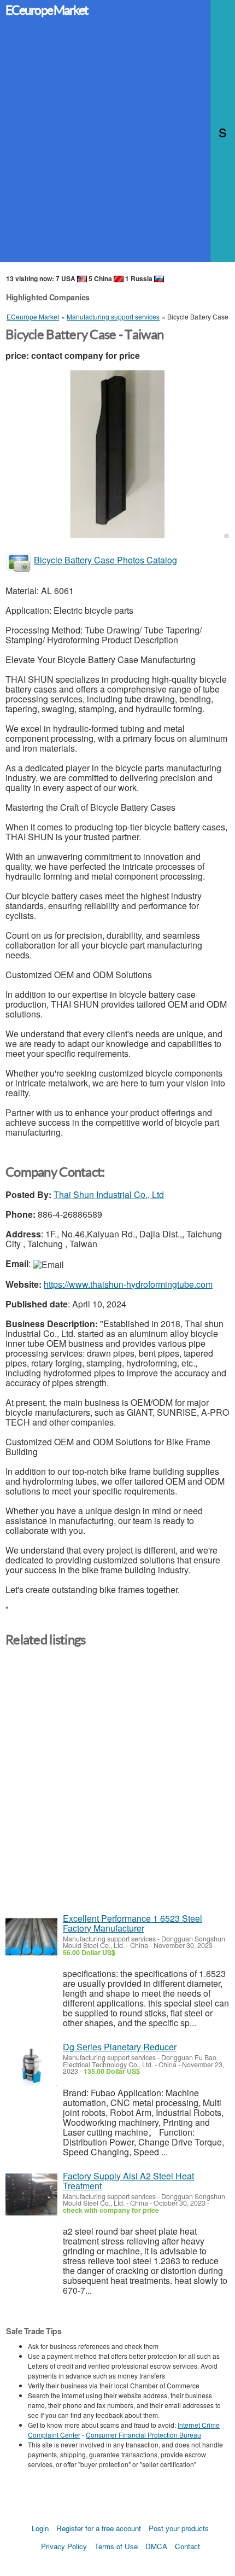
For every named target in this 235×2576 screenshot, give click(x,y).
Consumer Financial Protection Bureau (143, 2435)
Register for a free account (99, 2528)
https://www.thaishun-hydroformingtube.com (128, 1284)
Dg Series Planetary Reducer (120, 2047)
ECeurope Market (47, 10)
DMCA (156, 2546)
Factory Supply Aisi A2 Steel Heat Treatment (128, 2181)
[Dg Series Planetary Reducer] (31, 2065)
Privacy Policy (64, 2546)
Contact (187, 2546)
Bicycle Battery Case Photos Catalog (105, 560)
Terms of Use (116, 2546)
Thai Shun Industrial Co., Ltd (109, 1194)
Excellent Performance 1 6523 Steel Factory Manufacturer (133, 1923)
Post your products (179, 2528)
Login (40, 2528)
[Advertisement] (117, 144)
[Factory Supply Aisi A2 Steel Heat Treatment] (31, 2194)
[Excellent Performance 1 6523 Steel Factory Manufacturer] (31, 1937)
